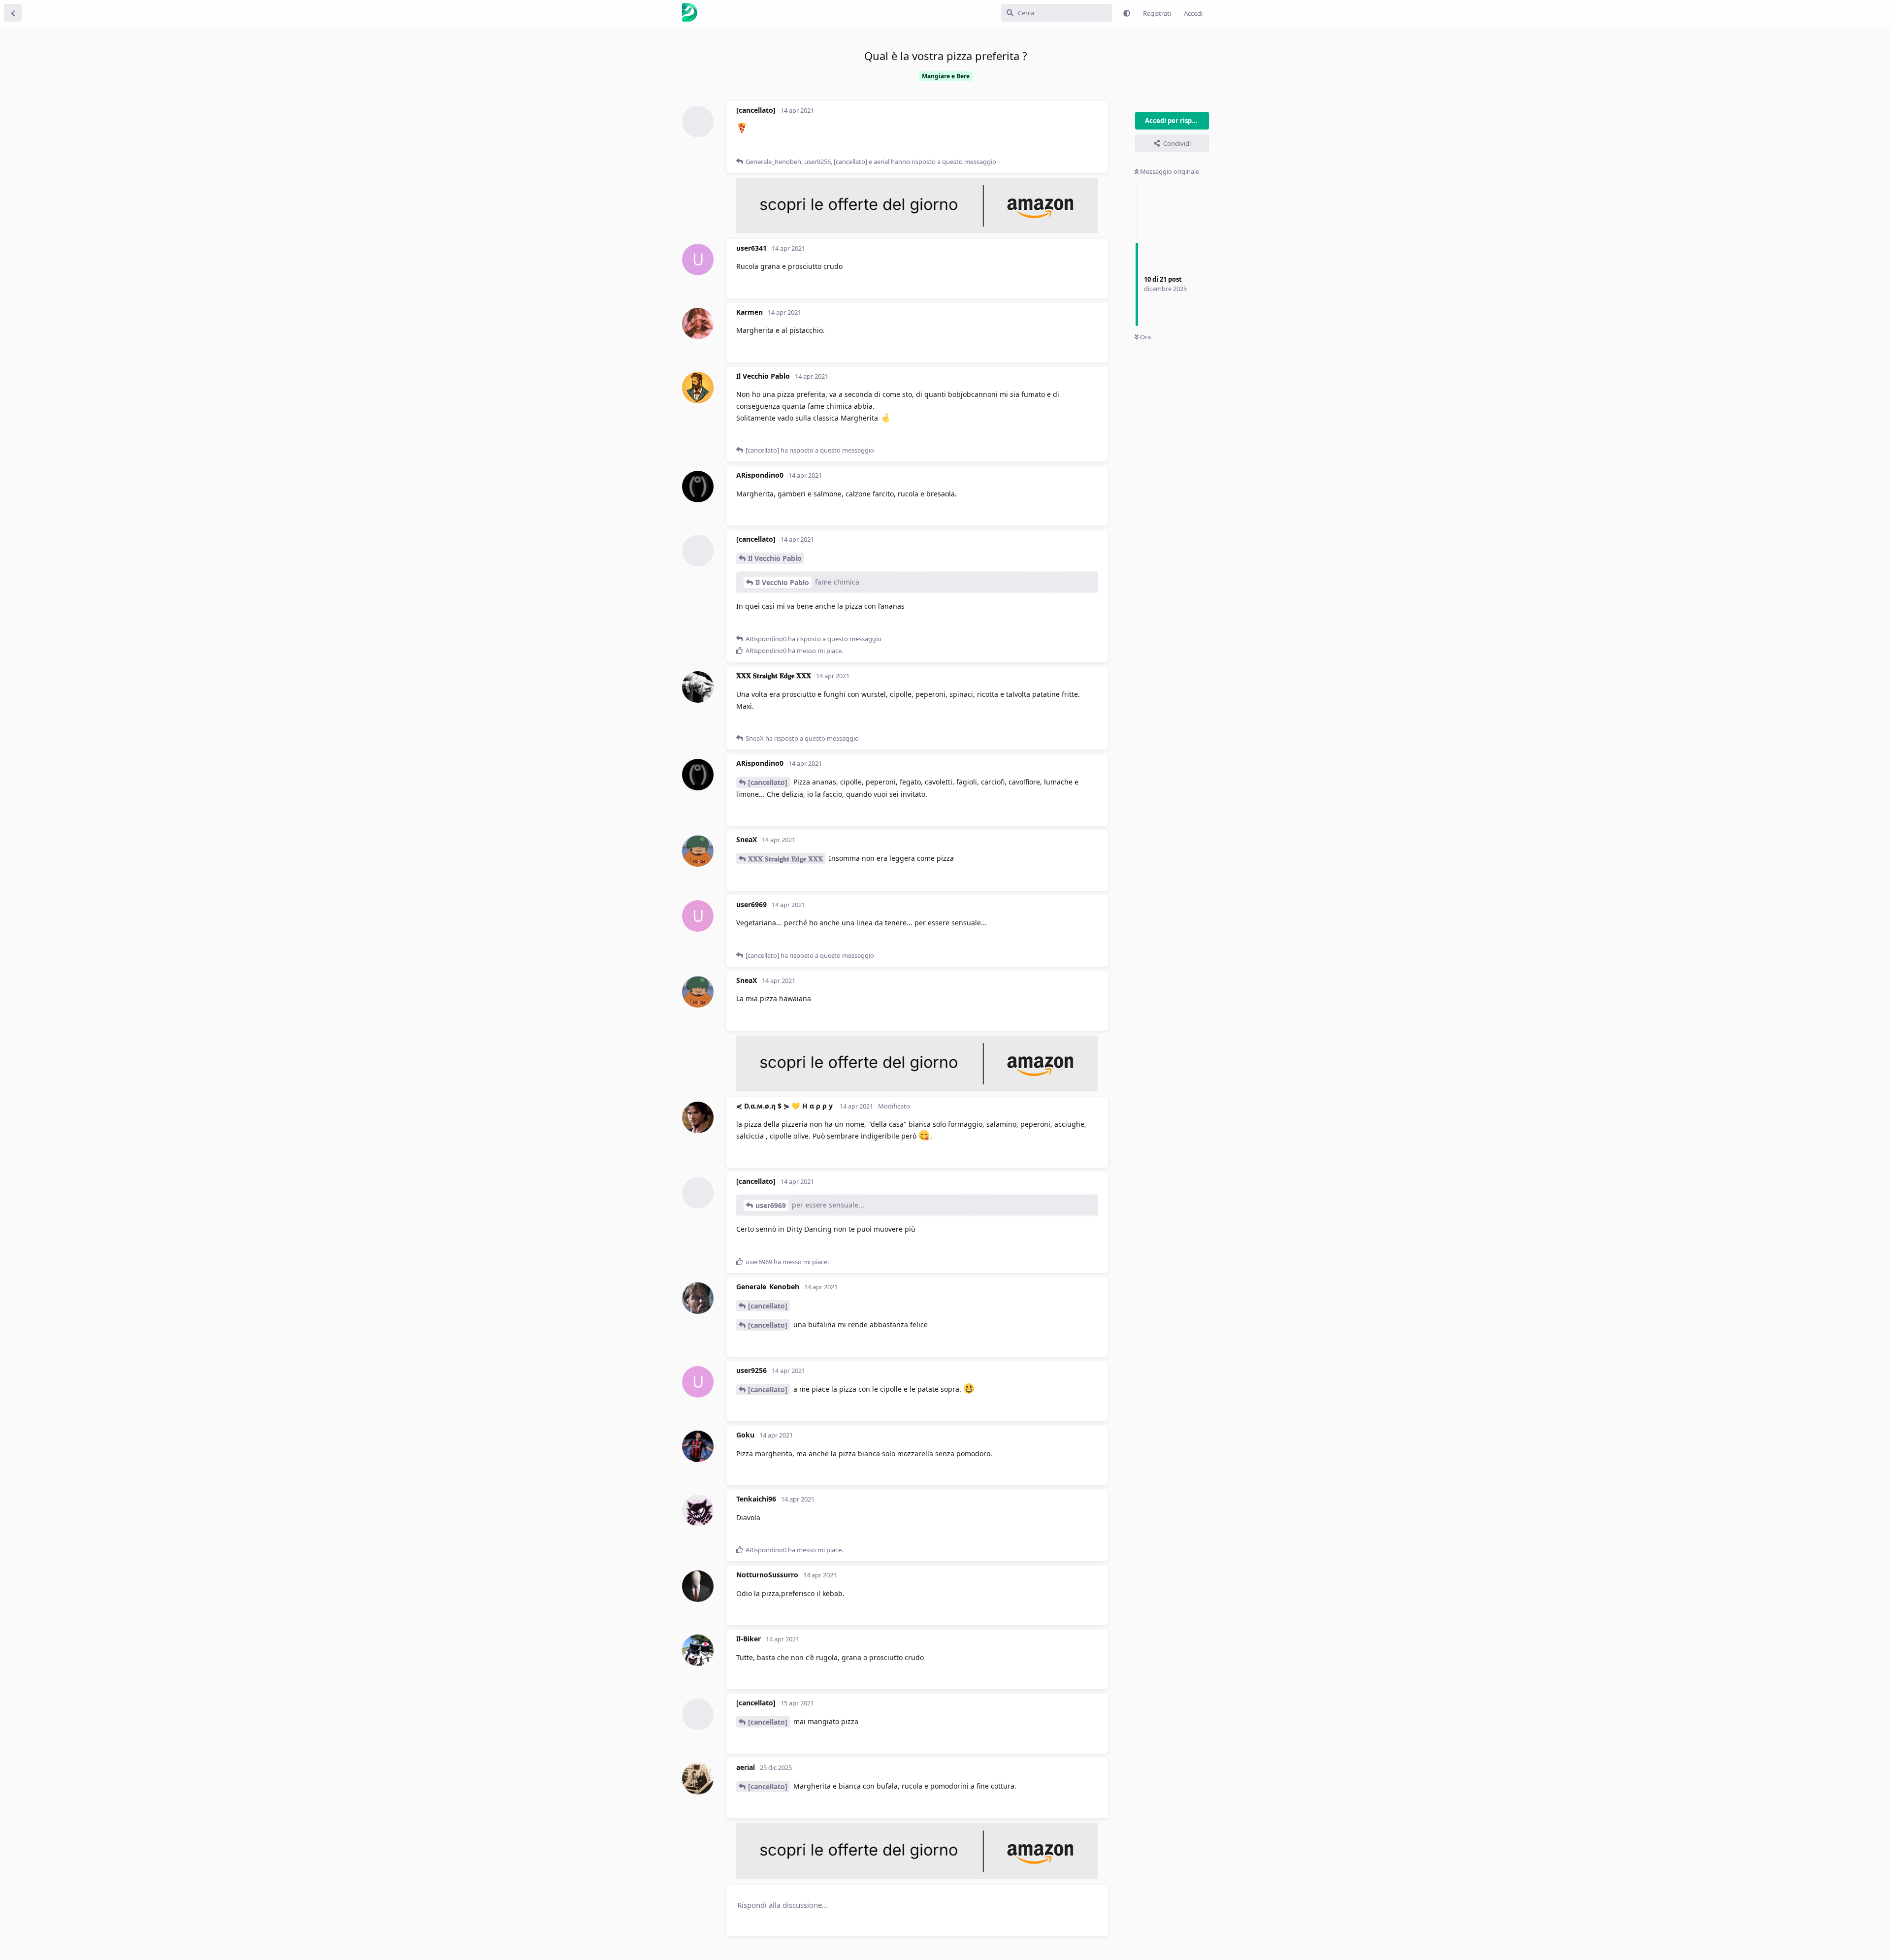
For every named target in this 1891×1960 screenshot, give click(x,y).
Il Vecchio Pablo (775, 558)
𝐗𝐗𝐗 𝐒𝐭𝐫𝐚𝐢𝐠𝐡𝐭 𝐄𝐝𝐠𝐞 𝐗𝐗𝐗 (785, 859)
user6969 (771, 1205)
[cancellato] (768, 782)
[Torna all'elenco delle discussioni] (13, 13)
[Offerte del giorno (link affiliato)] (917, 231)
